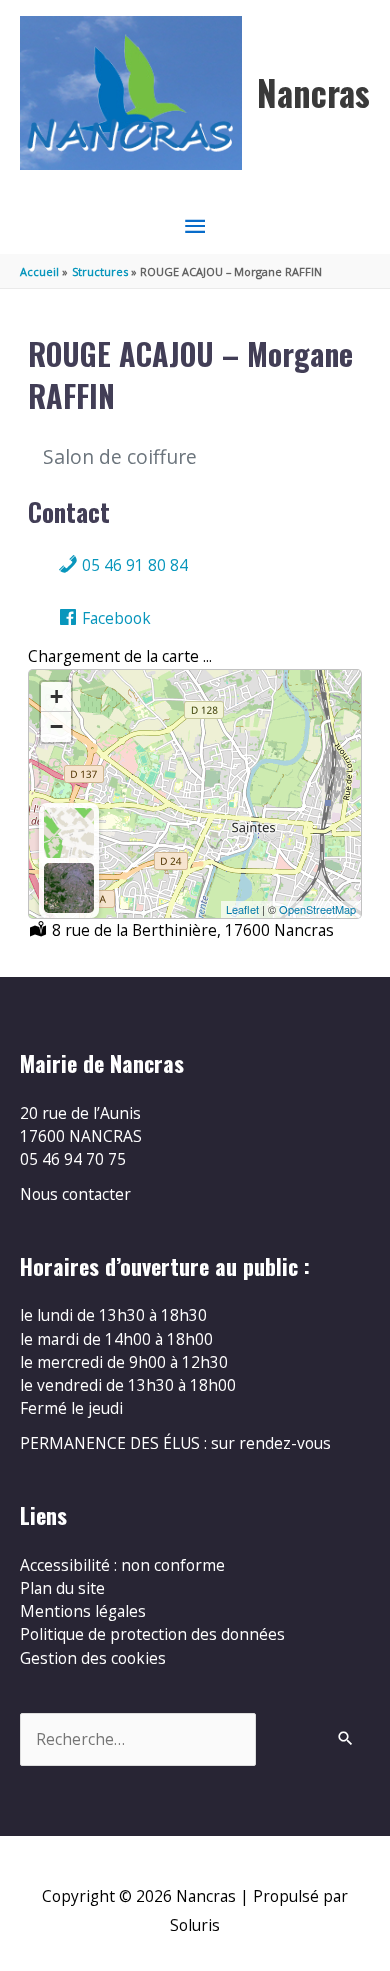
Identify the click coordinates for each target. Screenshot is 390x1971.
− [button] (56, 726)
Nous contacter (75, 1194)
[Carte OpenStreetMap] (69, 833)
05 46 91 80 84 (133, 565)
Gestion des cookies (93, 1658)
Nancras (313, 92)
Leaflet (242, 909)
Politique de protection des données (152, 1634)
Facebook (114, 618)
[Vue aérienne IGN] (69, 888)
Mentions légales (83, 1611)
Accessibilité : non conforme (122, 1565)
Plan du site (62, 1588)
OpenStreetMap (317, 909)
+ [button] (56, 696)
